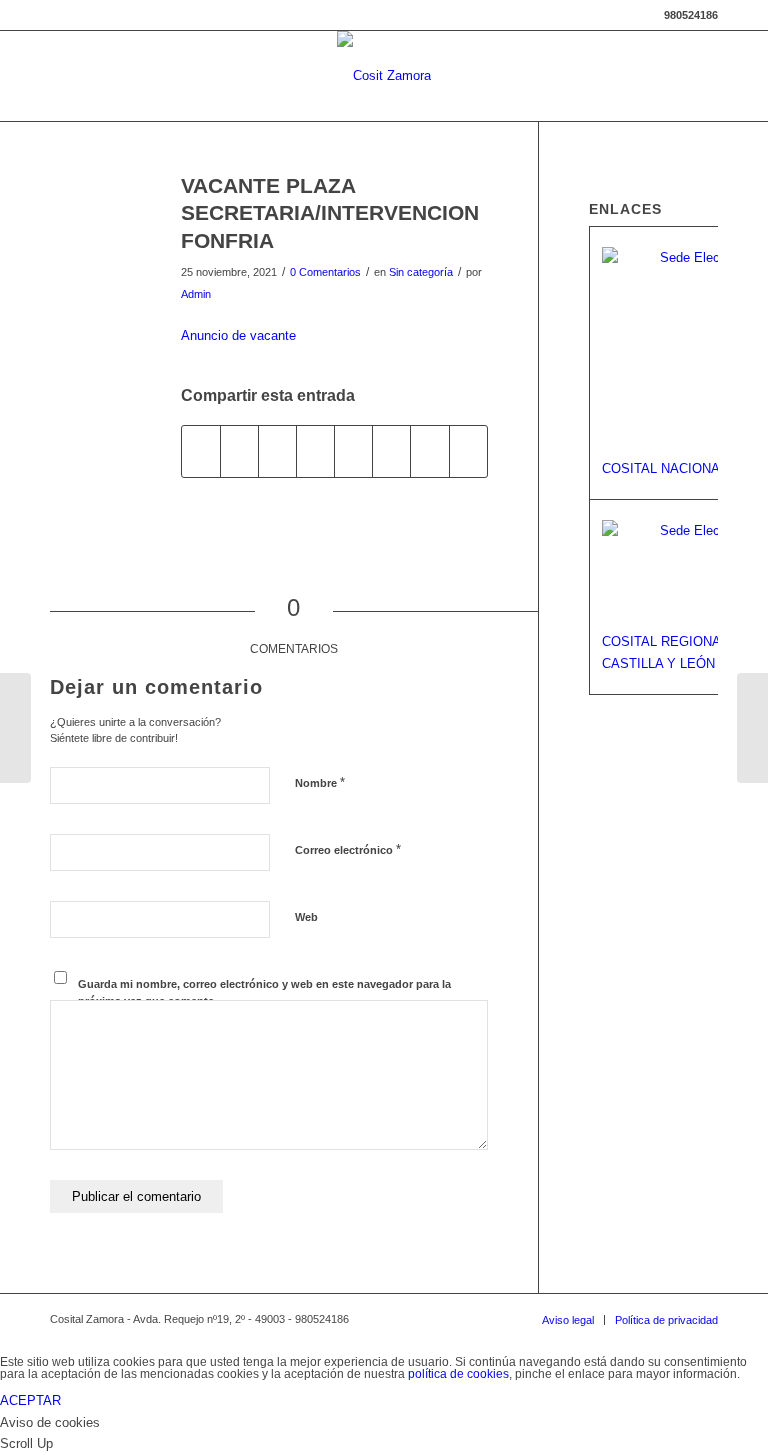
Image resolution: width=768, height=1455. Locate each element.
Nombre (320, 782)
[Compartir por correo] (468, 451)
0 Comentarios (325, 272)
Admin (196, 294)
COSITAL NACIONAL (664, 468)
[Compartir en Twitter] (239, 451)
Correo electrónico (348, 849)
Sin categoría (421, 272)
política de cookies (458, 1374)
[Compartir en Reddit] (429, 451)
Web (306, 917)
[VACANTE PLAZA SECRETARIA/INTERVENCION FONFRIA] (90, 218)
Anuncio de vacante (238, 335)
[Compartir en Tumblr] (353, 451)
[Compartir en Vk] (391, 451)
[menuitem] (568, 1320)
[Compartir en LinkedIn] (315, 451)
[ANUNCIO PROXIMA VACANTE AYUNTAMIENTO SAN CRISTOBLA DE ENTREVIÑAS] (15, 728)
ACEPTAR (30, 1400)
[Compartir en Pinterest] (277, 451)
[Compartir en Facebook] (201, 451)
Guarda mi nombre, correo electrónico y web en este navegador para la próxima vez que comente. (264, 992)
